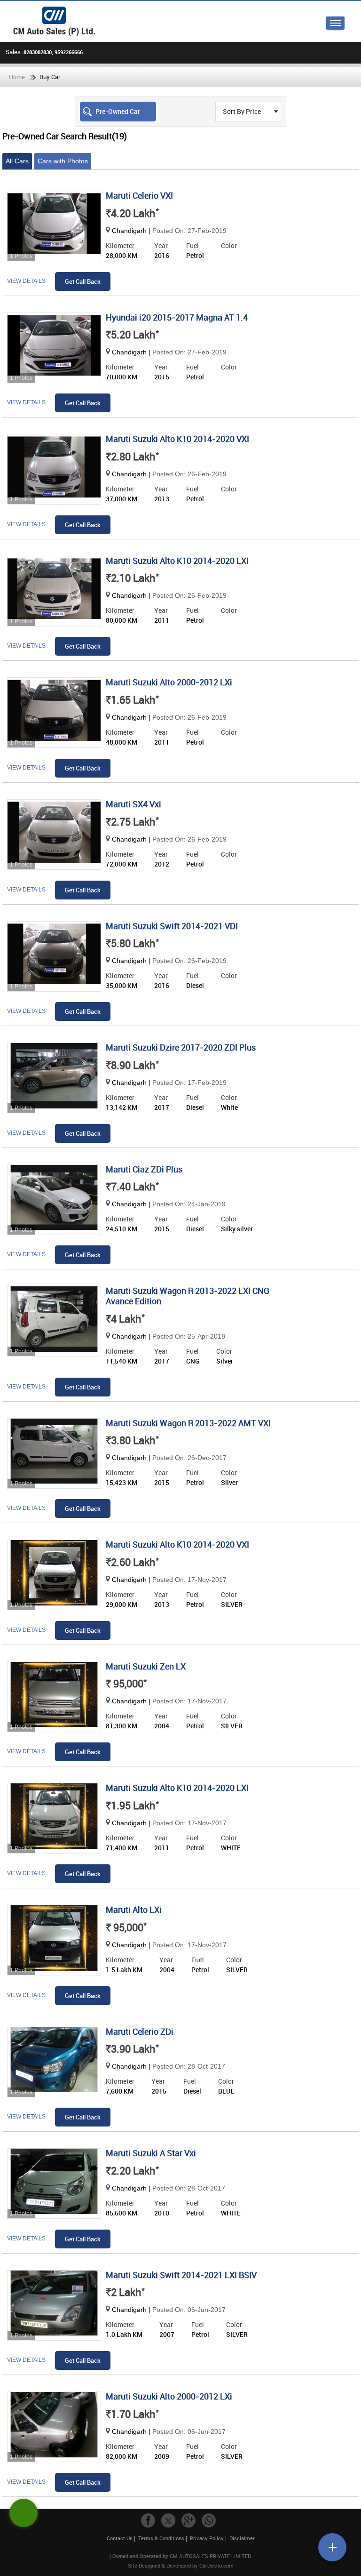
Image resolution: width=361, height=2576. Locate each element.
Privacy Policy (207, 2538)
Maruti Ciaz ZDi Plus (144, 1169)
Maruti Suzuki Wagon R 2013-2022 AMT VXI (188, 1423)
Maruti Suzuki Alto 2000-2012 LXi (169, 682)
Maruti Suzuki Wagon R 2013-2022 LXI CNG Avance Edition (188, 1296)
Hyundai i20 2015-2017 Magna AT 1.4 (177, 317)
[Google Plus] (188, 2520)
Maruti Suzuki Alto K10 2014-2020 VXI (177, 439)
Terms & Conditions (161, 2538)
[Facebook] (148, 2520)
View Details (26, 281)
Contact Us (120, 2538)
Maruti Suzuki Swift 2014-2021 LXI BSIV (181, 2275)
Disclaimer (242, 2538)
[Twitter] (168, 2520)
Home (17, 77)
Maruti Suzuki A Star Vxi (151, 2153)
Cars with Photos (63, 161)
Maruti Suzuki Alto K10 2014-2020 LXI (177, 561)
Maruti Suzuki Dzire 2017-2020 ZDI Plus (181, 1047)
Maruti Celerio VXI (139, 195)
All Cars (17, 161)
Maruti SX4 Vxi (133, 804)
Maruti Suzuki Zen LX (146, 1666)
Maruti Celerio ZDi (140, 2031)
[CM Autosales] (185, 21)
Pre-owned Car (118, 111)
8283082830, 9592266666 (53, 52)
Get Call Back (83, 281)
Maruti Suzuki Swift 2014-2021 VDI (172, 926)
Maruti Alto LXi (134, 1910)
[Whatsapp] (209, 2520)
